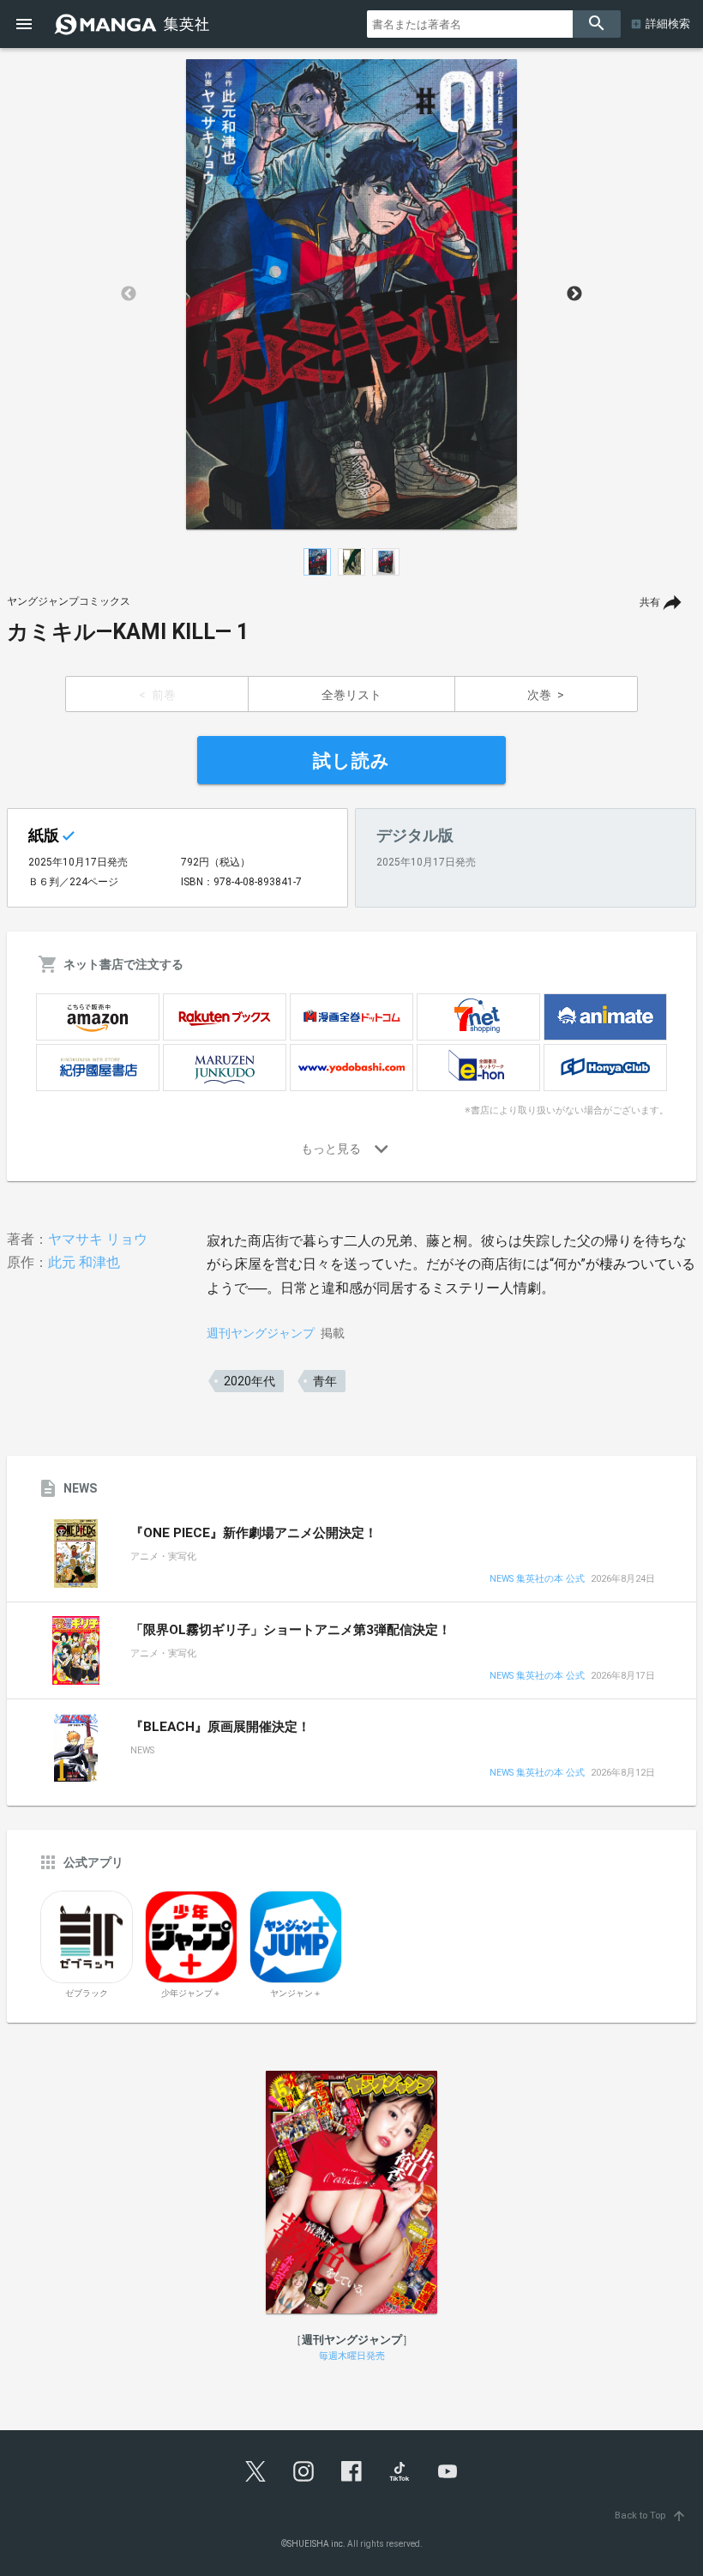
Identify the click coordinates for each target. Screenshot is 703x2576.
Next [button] (574, 294)
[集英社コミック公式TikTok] (400, 2471)
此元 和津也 (84, 1262)
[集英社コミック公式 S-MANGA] (134, 24)
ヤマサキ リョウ (98, 1239)
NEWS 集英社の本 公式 (537, 1580)
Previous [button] (129, 294)
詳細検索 (668, 24)
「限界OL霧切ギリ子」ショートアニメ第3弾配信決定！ (291, 1630)
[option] (351, 294)
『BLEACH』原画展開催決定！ (220, 1727)
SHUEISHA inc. (316, 2544)
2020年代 (249, 1381)
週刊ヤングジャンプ (261, 1333)
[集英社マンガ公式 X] (255, 2471)
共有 (650, 602)
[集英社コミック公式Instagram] (303, 2471)
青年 (325, 1381)
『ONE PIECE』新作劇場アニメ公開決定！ (254, 1533)
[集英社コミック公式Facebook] (351, 2471)
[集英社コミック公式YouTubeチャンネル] (448, 2471)
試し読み (351, 761)
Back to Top (651, 2516)
